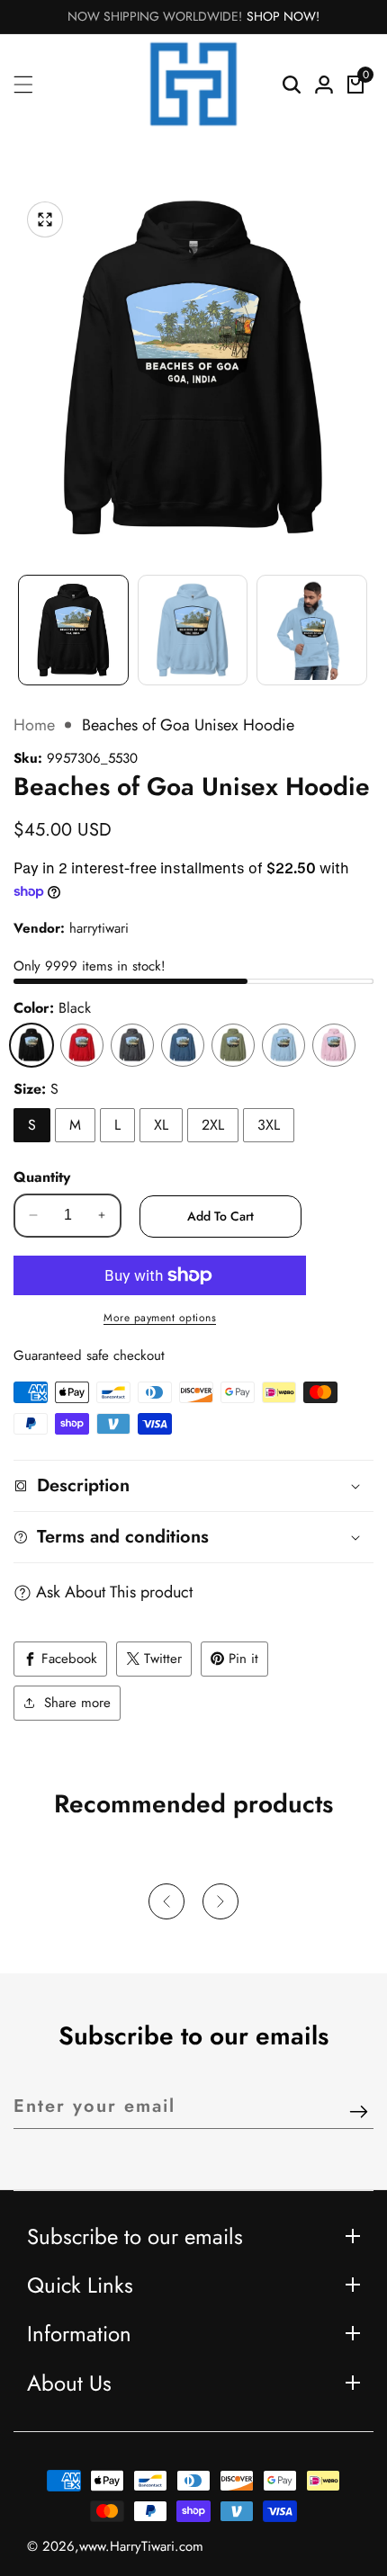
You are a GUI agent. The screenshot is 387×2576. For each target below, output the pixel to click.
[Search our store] (292, 85)
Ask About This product (114, 1592)
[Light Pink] (334, 1045)
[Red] (82, 1045)
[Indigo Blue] (183, 1045)
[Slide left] (22, 621)
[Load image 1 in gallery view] (73, 630)
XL (161, 1125)
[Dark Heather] (132, 1045)
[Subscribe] (359, 2113)
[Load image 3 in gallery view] (312, 630)
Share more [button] (77, 1703)
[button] (166, 1901)
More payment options (160, 1318)
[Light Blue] (283, 1045)
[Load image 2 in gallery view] (193, 630)
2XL (213, 1125)
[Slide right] (364, 621)
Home (34, 725)
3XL (269, 1125)
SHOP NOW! (283, 16)
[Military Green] (233, 1045)
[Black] (31, 1045)
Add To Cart (220, 1216)
